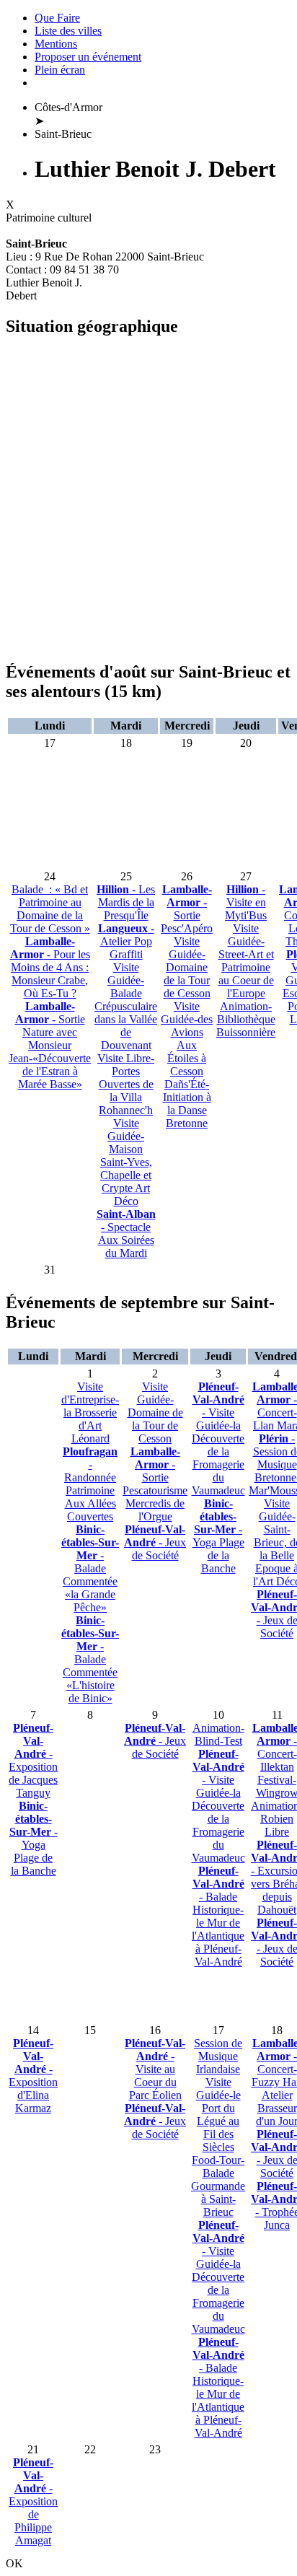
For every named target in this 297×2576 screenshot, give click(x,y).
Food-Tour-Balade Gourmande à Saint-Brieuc (218, 2186)
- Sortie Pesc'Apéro (187, 909)
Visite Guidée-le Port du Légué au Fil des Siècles (218, 2115)
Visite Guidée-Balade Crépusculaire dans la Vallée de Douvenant (126, 1006)
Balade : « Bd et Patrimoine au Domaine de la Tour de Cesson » (50, 909)
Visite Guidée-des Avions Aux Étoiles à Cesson (187, 1039)
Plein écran (60, 70)
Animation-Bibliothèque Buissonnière (246, 1019)
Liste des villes (68, 31)
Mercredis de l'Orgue (155, 1510)
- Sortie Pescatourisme (155, 1471)
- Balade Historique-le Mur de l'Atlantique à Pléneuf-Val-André (218, 1916)
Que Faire (57, 18)
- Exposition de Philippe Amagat (33, 2501)
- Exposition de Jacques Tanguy (33, 1760)
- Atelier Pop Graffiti (126, 941)
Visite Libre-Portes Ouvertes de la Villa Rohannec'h (126, 1084)
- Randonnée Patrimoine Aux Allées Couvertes (90, 1484)
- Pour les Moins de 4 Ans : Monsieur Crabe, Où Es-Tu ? (50, 967)
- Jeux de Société (155, 1542)
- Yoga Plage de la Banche (218, 1536)
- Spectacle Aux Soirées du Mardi (126, 1234)
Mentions (56, 44)
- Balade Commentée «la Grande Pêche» (90, 1568)
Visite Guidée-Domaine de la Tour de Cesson (187, 967)
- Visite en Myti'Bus (246, 902)
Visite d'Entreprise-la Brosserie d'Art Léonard (90, 1412)
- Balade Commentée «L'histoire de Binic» (90, 1659)
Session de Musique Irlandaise (218, 2056)
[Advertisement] (148, 499)
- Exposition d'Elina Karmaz (33, 2076)
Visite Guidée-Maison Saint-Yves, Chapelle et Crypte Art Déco (126, 1162)
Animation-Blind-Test (218, 1734)
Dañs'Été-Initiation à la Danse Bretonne (187, 1104)
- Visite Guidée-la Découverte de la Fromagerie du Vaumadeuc (218, 1438)
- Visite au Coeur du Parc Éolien (155, 2069)
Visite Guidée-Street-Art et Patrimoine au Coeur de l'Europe (246, 961)
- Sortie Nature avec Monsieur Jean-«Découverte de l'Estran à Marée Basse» (50, 1045)
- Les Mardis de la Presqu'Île (126, 902)
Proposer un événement (88, 57)
